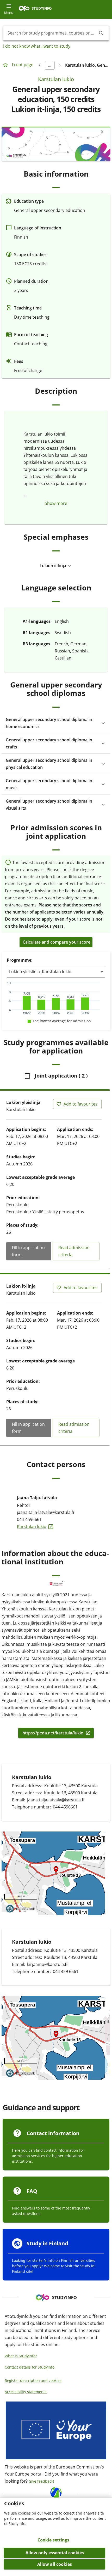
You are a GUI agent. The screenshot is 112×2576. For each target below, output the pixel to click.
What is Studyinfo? (21, 2356)
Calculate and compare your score (57, 942)
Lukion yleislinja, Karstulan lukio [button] (40, 972)
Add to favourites (80, 1104)
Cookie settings (53, 2540)
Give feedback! (41, 2481)
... (50, 65)
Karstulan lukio (56, 79)
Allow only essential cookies (55, 2553)
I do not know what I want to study (37, 46)
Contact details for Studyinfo (30, 2367)
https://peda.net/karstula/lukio (53, 1733)
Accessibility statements (26, 2392)
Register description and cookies (33, 2380)
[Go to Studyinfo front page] (38, 10)
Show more (56, 503)
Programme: (20, 960)
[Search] (101, 33)
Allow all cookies (55, 2564)
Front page (23, 65)
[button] (56, 566)
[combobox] (52, 33)
